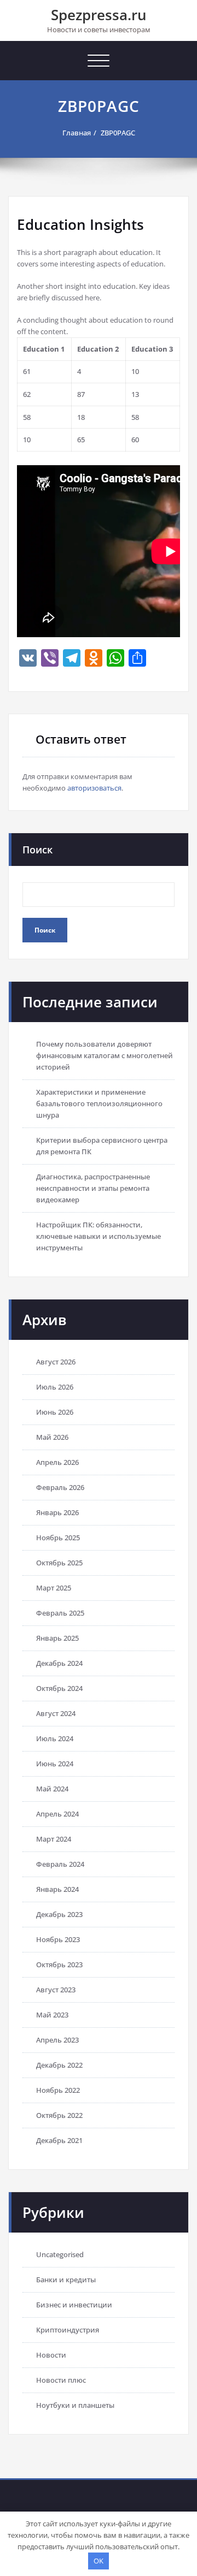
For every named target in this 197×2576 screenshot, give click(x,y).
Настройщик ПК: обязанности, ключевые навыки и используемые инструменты (99, 1236)
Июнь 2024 (55, 1764)
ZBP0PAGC (118, 133)
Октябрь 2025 (59, 1563)
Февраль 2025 (60, 1613)
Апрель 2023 (57, 2040)
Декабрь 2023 (59, 1914)
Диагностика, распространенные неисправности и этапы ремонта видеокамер (93, 1188)
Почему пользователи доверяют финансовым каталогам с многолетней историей (105, 1055)
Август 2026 (56, 1362)
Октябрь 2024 (59, 1688)
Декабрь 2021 (59, 2140)
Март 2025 (54, 1588)
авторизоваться (94, 788)
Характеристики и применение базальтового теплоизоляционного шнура (99, 1103)
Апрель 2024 (57, 1814)
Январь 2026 (57, 1512)
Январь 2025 (57, 1638)
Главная (77, 133)
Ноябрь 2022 (58, 2090)
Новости (51, 2355)
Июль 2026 (55, 1387)
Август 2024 (56, 1713)
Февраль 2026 (60, 1487)
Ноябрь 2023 (58, 1939)
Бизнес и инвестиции (74, 2305)
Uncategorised (60, 2254)
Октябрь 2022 (59, 2115)
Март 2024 (54, 1839)
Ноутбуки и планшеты (75, 2405)
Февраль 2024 (60, 1864)
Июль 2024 (55, 1738)
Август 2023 (56, 1990)
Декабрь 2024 (59, 1663)
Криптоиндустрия (68, 2330)
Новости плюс (61, 2380)
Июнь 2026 (55, 1412)
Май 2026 (52, 1437)
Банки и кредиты (66, 2280)
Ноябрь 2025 (58, 1538)
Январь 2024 (57, 1889)
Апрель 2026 (57, 1462)
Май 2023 (52, 2015)
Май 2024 (52, 1789)
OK (99, 2561)
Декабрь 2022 (59, 2065)
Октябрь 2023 (59, 1964)
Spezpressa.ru (99, 15)
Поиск (37, 850)
